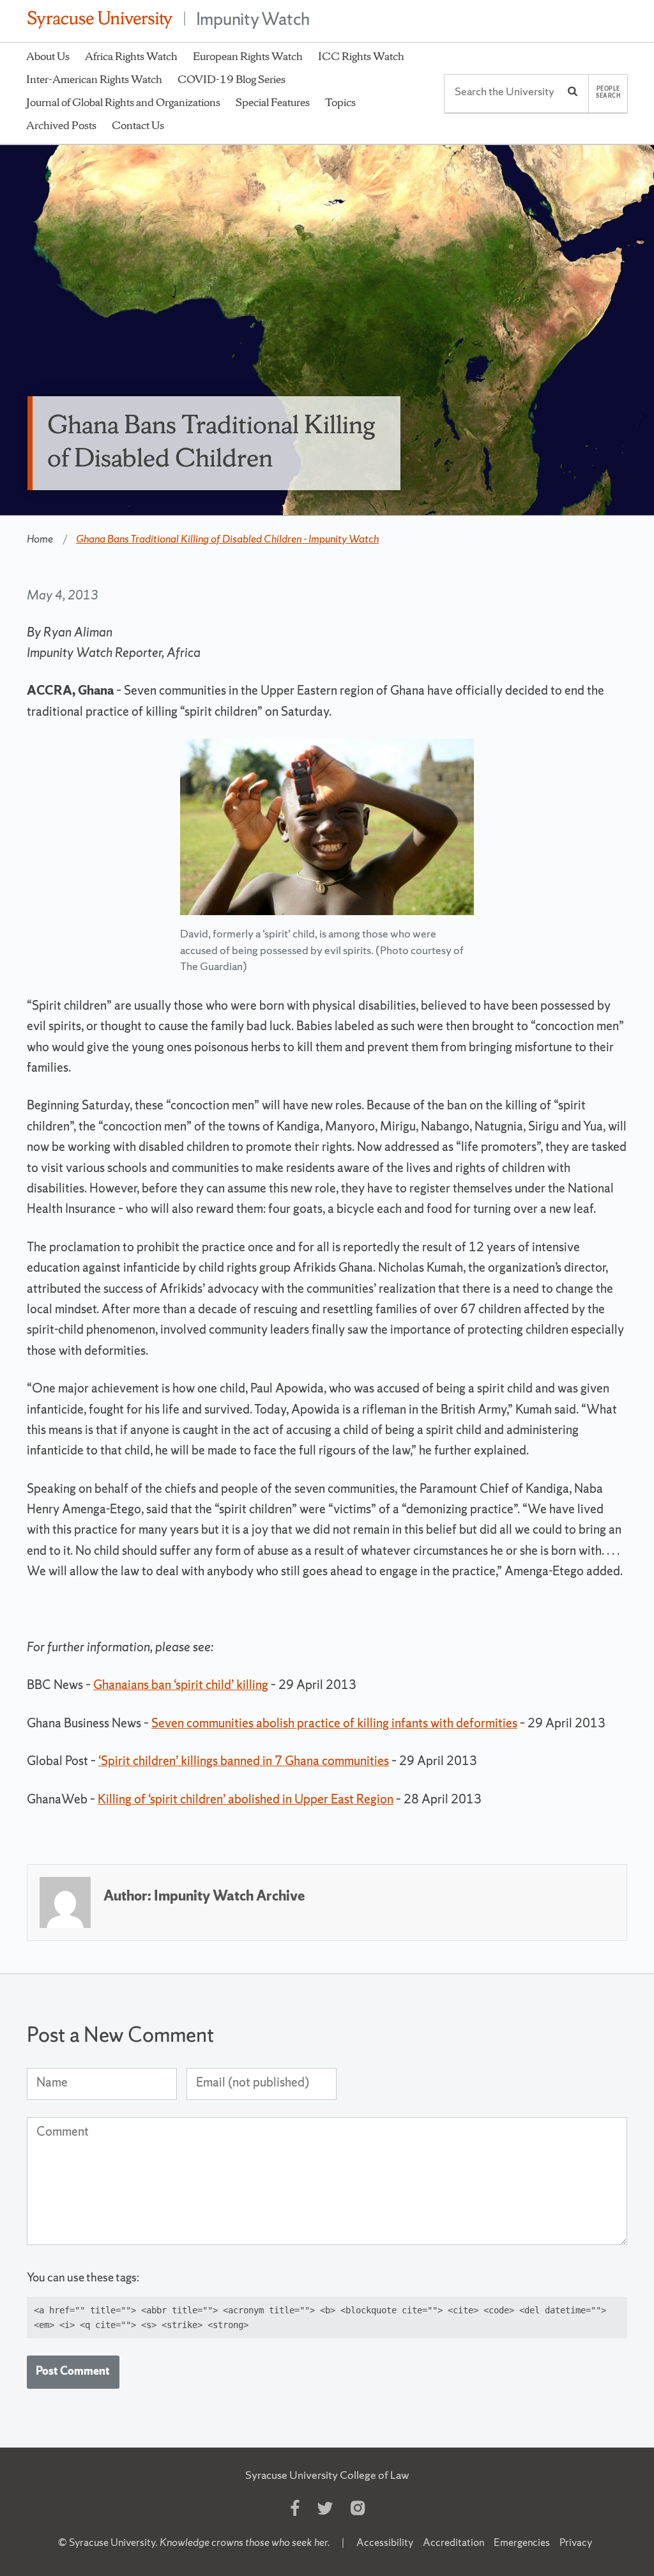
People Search (608, 92)
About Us (48, 56)
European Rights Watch (248, 56)
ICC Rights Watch (361, 56)
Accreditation (453, 2542)
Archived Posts (61, 125)
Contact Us (138, 125)
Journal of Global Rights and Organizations (123, 102)
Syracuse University (112, 2542)
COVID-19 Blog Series (232, 79)
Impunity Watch (253, 19)
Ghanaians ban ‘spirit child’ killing (181, 1685)
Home (40, 539)
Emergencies (522, 2542)
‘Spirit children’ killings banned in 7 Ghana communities (244, 1761)
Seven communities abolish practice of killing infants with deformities (334, 1723)
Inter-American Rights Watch (94, 79)
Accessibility (385, 2542)
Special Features (273, 102)
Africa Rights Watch (131, 56)
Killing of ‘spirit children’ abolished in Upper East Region (246, 1799)
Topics (340, 102)
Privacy (576, 2542)
